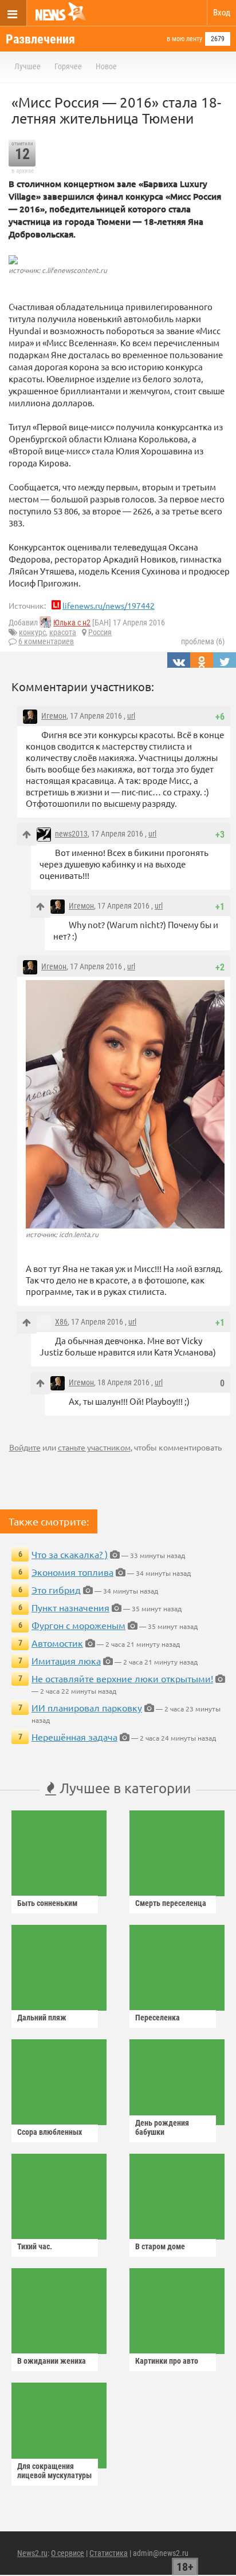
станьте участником (94, 1447)
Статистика (109, 2553)
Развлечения (40, 39)
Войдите (25, 1447)
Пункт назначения (70, 1607)
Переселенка (158, 2018)
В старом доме (160, 2246)
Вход (222, 13)
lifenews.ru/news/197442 (109, 605)
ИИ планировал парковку (87, 1707)
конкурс (32, 632)
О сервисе (68, 2553)
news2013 (71, 834)
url (131, 716)
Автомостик (57, 1643)
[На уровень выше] (27, 835)
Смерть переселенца (171, 1903)
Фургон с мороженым (78, 1625)
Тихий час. (35, 2246)
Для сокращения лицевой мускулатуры (54, 2471)
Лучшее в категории (123, 1788)
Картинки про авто (167, 2361)
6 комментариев (46, 641)
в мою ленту (184, 39)
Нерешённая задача (74, 1737)
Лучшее (27, 66)
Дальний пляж (42, 2018)
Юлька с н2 (72, 623)
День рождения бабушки (162, 2127)
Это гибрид (56, 1590)
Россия (100, 632)
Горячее (68, 66)
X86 (61, 1322)
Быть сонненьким (47, 1903)
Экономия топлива (72, 1572)
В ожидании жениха (52, 2361)
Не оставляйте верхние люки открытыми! (122, 1678)
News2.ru (32, 2553)
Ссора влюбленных (50, 2132)
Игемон (54, 716)
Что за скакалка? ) (70, 1554)
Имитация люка (66, 1660)
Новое (106, 66)
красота (63, 632)
